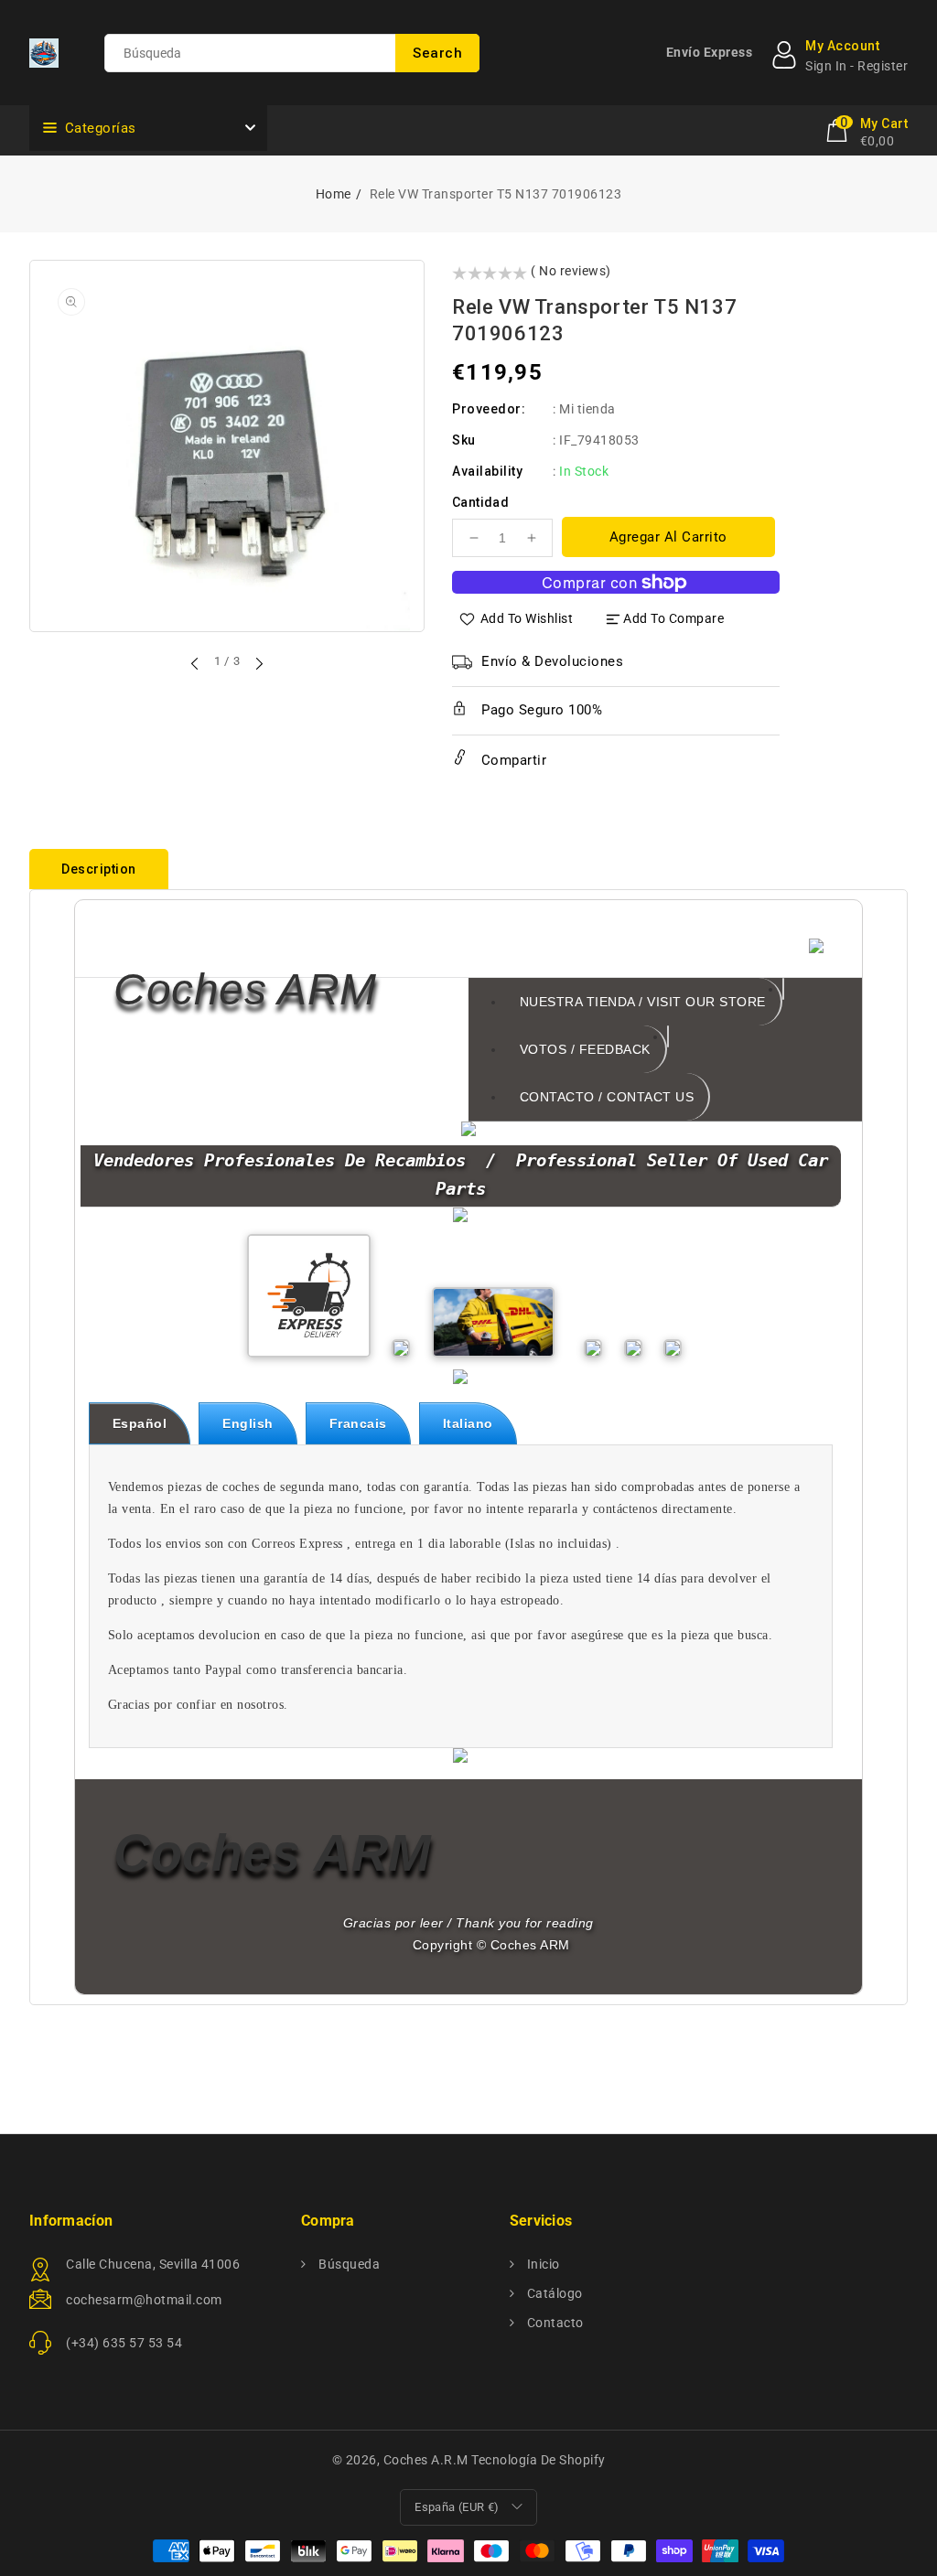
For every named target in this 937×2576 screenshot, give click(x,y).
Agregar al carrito (668, 537)
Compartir (512, 760)
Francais (358, 1423)
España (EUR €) (457, 2507)
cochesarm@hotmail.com (144, 2300)
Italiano (468, 1423)
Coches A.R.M (426, 2460)
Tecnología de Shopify (539, 2460)
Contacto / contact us (607, 1097)
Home (334, 194)
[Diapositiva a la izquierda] (196, 663)
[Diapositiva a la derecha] (258, 663)
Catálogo (553, 2293)
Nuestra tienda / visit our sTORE (643, 1002)
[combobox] (292, 53)
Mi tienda (587, 409)
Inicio (542, 2264)
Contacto (554, 2323)
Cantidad (480, 502)
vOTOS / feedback (585, 1049)
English (248, 1423)
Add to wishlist (527, 618)
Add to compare (673, 618)
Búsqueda (348, 2264)
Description (99, 869)
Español (140, 1423)
